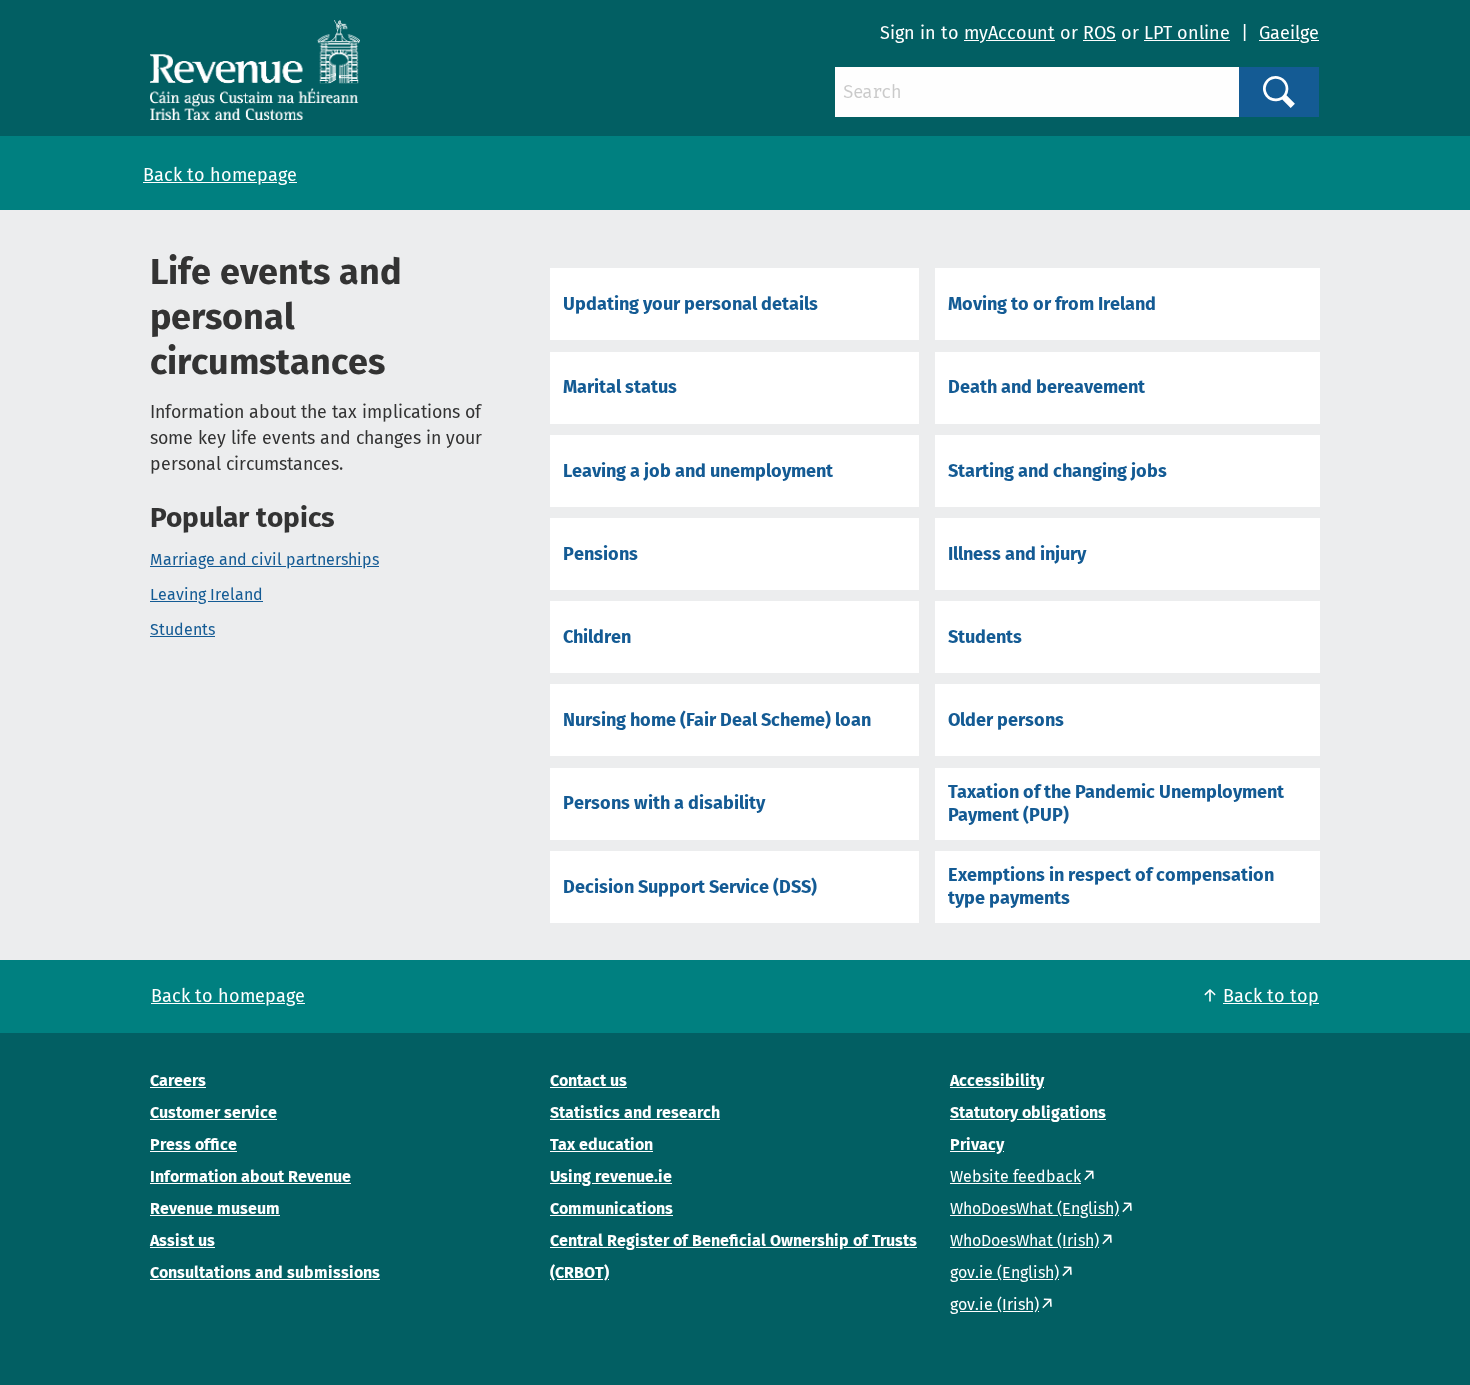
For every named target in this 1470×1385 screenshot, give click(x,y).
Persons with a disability (664, 803)
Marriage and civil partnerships (264, 559)
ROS (1099, 33)
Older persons (1006, 720)
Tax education (601, 1144)
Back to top (1271, 996)
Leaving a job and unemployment (698, 471)
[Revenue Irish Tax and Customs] (255, 70)
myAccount (1009, 33)
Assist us (182, 1240)
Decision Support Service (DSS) (690, 887)
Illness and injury (1017, 554)
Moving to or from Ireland (1052, 304)
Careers (178, 1080)
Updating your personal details (690, 304)
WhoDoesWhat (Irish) (1024, 1240)
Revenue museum (215, 1208)
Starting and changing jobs (1057, 471)
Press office (193, 1144)
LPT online (1187, 33)
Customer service (213, 1112)
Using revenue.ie (611, 1176)
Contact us (588, 1080)
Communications (611, 1208)
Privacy (977, 1144)
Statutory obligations (1028, 1112)
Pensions (600, 554)
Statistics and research (635, 1112)
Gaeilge (1289, 33)
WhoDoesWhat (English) (1034, 1208)
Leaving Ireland (206, 594)
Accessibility (997, 1080)
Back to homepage (220, 175)
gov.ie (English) (1004, 1272)
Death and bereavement (1046, 387)
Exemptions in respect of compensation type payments (1111, 886)
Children (597, 637)
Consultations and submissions (265, 1272)
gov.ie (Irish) (994, 1304)
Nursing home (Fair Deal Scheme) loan (717, 720)
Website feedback (1015, 1176)
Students (182, 629)
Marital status (620, 387)
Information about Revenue (250, 1176)
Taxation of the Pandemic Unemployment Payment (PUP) (1116, 803)
